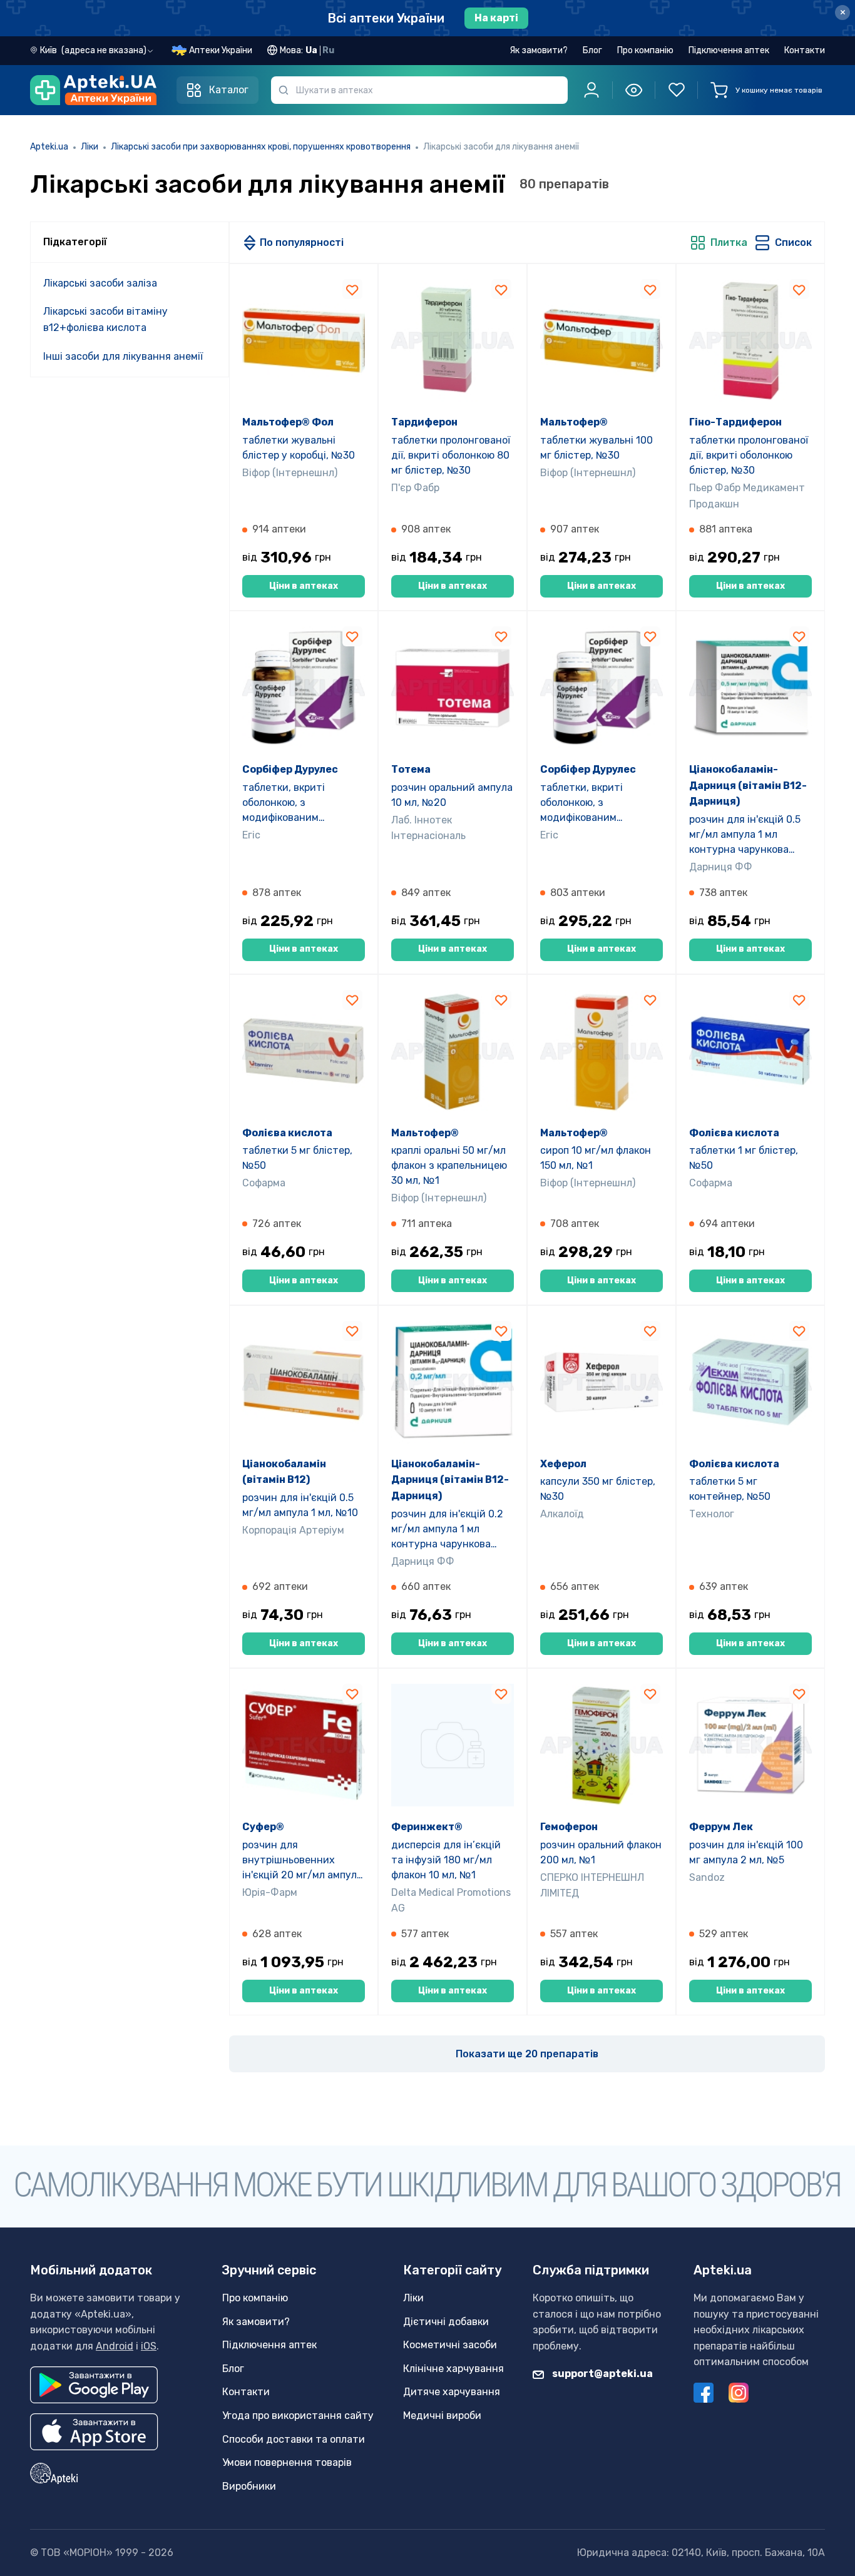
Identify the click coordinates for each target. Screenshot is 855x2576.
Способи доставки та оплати (294, 2439)
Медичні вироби (442, 2416)
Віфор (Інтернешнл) (290, 473)
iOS (149, 2346)
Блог (592, 50)
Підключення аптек (729, 50)
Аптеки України (221, 50)
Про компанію (645, 50)
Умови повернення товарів (287, 2462)
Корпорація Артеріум (293, 1530)
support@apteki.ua (602, 2374)
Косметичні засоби (450, 2345)
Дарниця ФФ (721, 867)
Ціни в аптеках (304, 586)
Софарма (264, 1183)
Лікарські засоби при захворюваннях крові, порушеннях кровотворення (261, 147)
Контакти (805, 50)
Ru (328, 50)
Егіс (251, 835)
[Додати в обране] (352, 289)
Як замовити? (539, 50)
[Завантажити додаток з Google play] (94, 2385)
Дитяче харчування (452, 2392)
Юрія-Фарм (270, 1892)
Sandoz (707, 1877)
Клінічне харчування (453, 2369)
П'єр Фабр (415, 488)
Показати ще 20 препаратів (527, 2054)
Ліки (90, 147)
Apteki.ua (49, 147)
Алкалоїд (562, 1514)
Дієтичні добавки (446, 2322)
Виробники (249, 2486)
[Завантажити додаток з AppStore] (94, 2432)
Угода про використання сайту (298, 2416)
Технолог (712, 1514)
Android (115, 2346)
